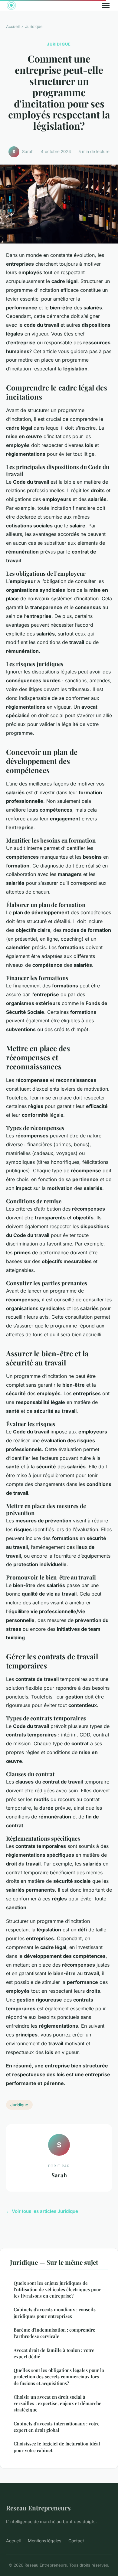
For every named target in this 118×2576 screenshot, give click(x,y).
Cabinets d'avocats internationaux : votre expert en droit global (57, 2427)
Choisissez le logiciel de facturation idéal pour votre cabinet (57, 2447)
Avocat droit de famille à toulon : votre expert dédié (54, 2353)
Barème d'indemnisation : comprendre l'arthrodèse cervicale (54, 2333)
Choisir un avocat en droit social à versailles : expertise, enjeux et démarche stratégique (57, 2403)
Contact (76, 2541)
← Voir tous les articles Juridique (42, 2211)
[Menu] (106, 5)
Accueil (13, 26)
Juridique (34, 26)
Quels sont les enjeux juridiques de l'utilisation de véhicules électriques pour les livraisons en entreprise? (57, 2290)
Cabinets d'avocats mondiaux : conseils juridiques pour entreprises (55, 2313)
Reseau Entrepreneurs (38, 2508)
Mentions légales (44, 2541)
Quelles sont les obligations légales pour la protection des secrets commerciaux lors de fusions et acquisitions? (59, 2377)
